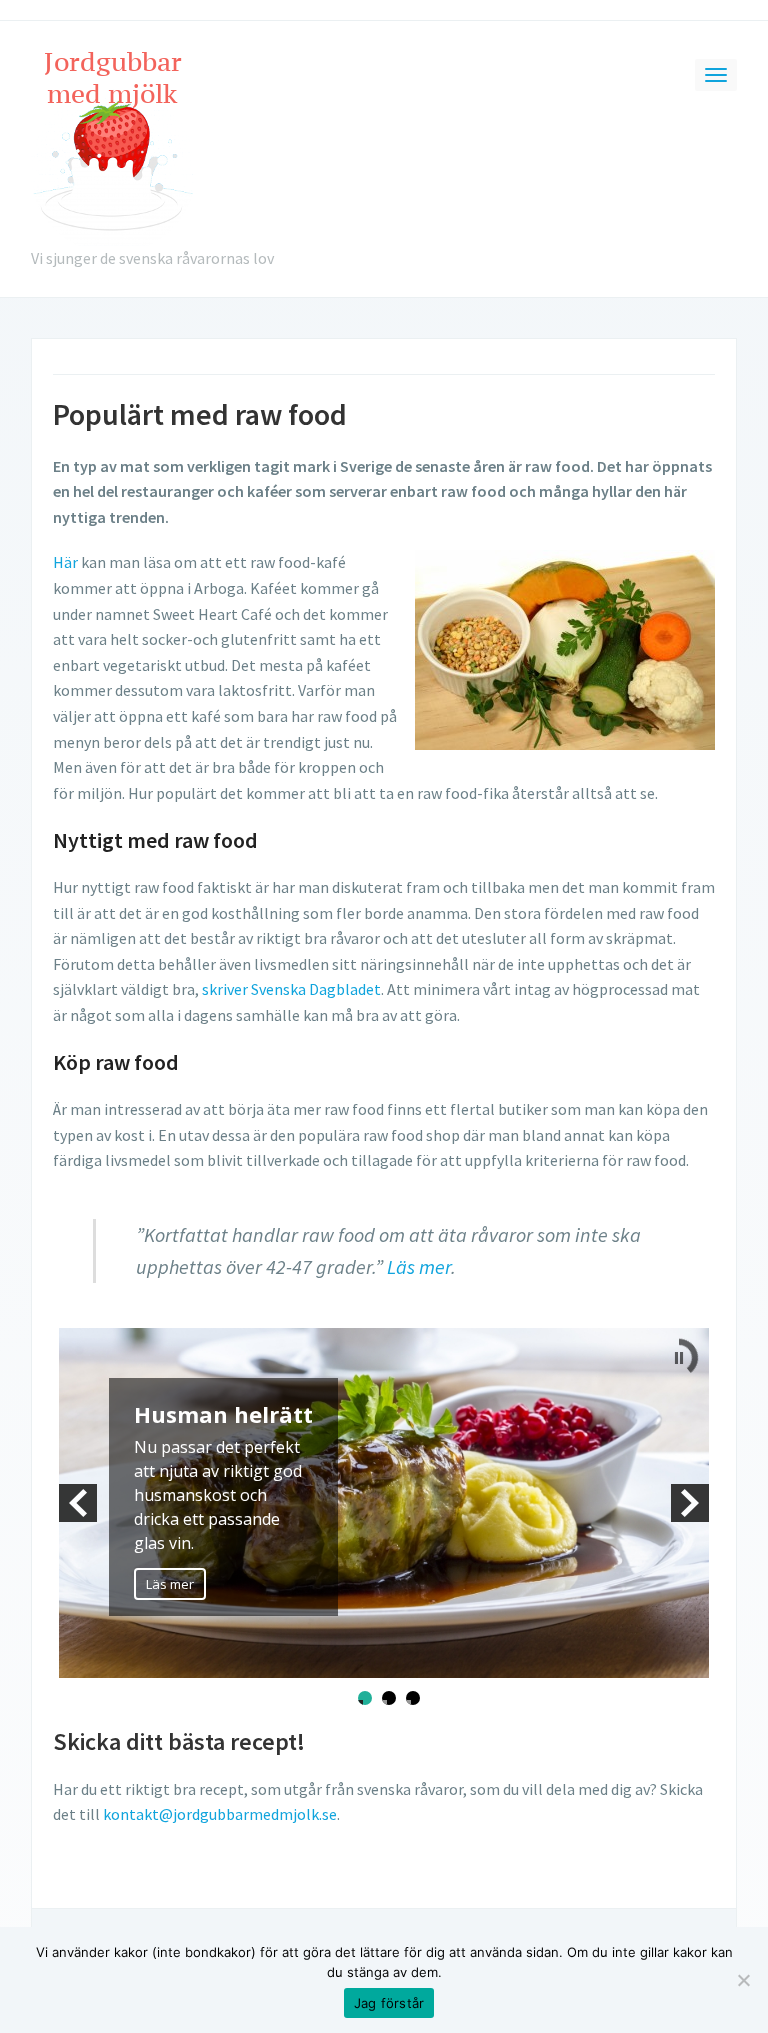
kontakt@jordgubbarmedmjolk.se (220, 1814)
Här (65, 562)
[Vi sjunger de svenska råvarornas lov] (113, 144)
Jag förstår (389, 2003)
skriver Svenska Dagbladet (291, 989)
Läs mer (419, 1266)
